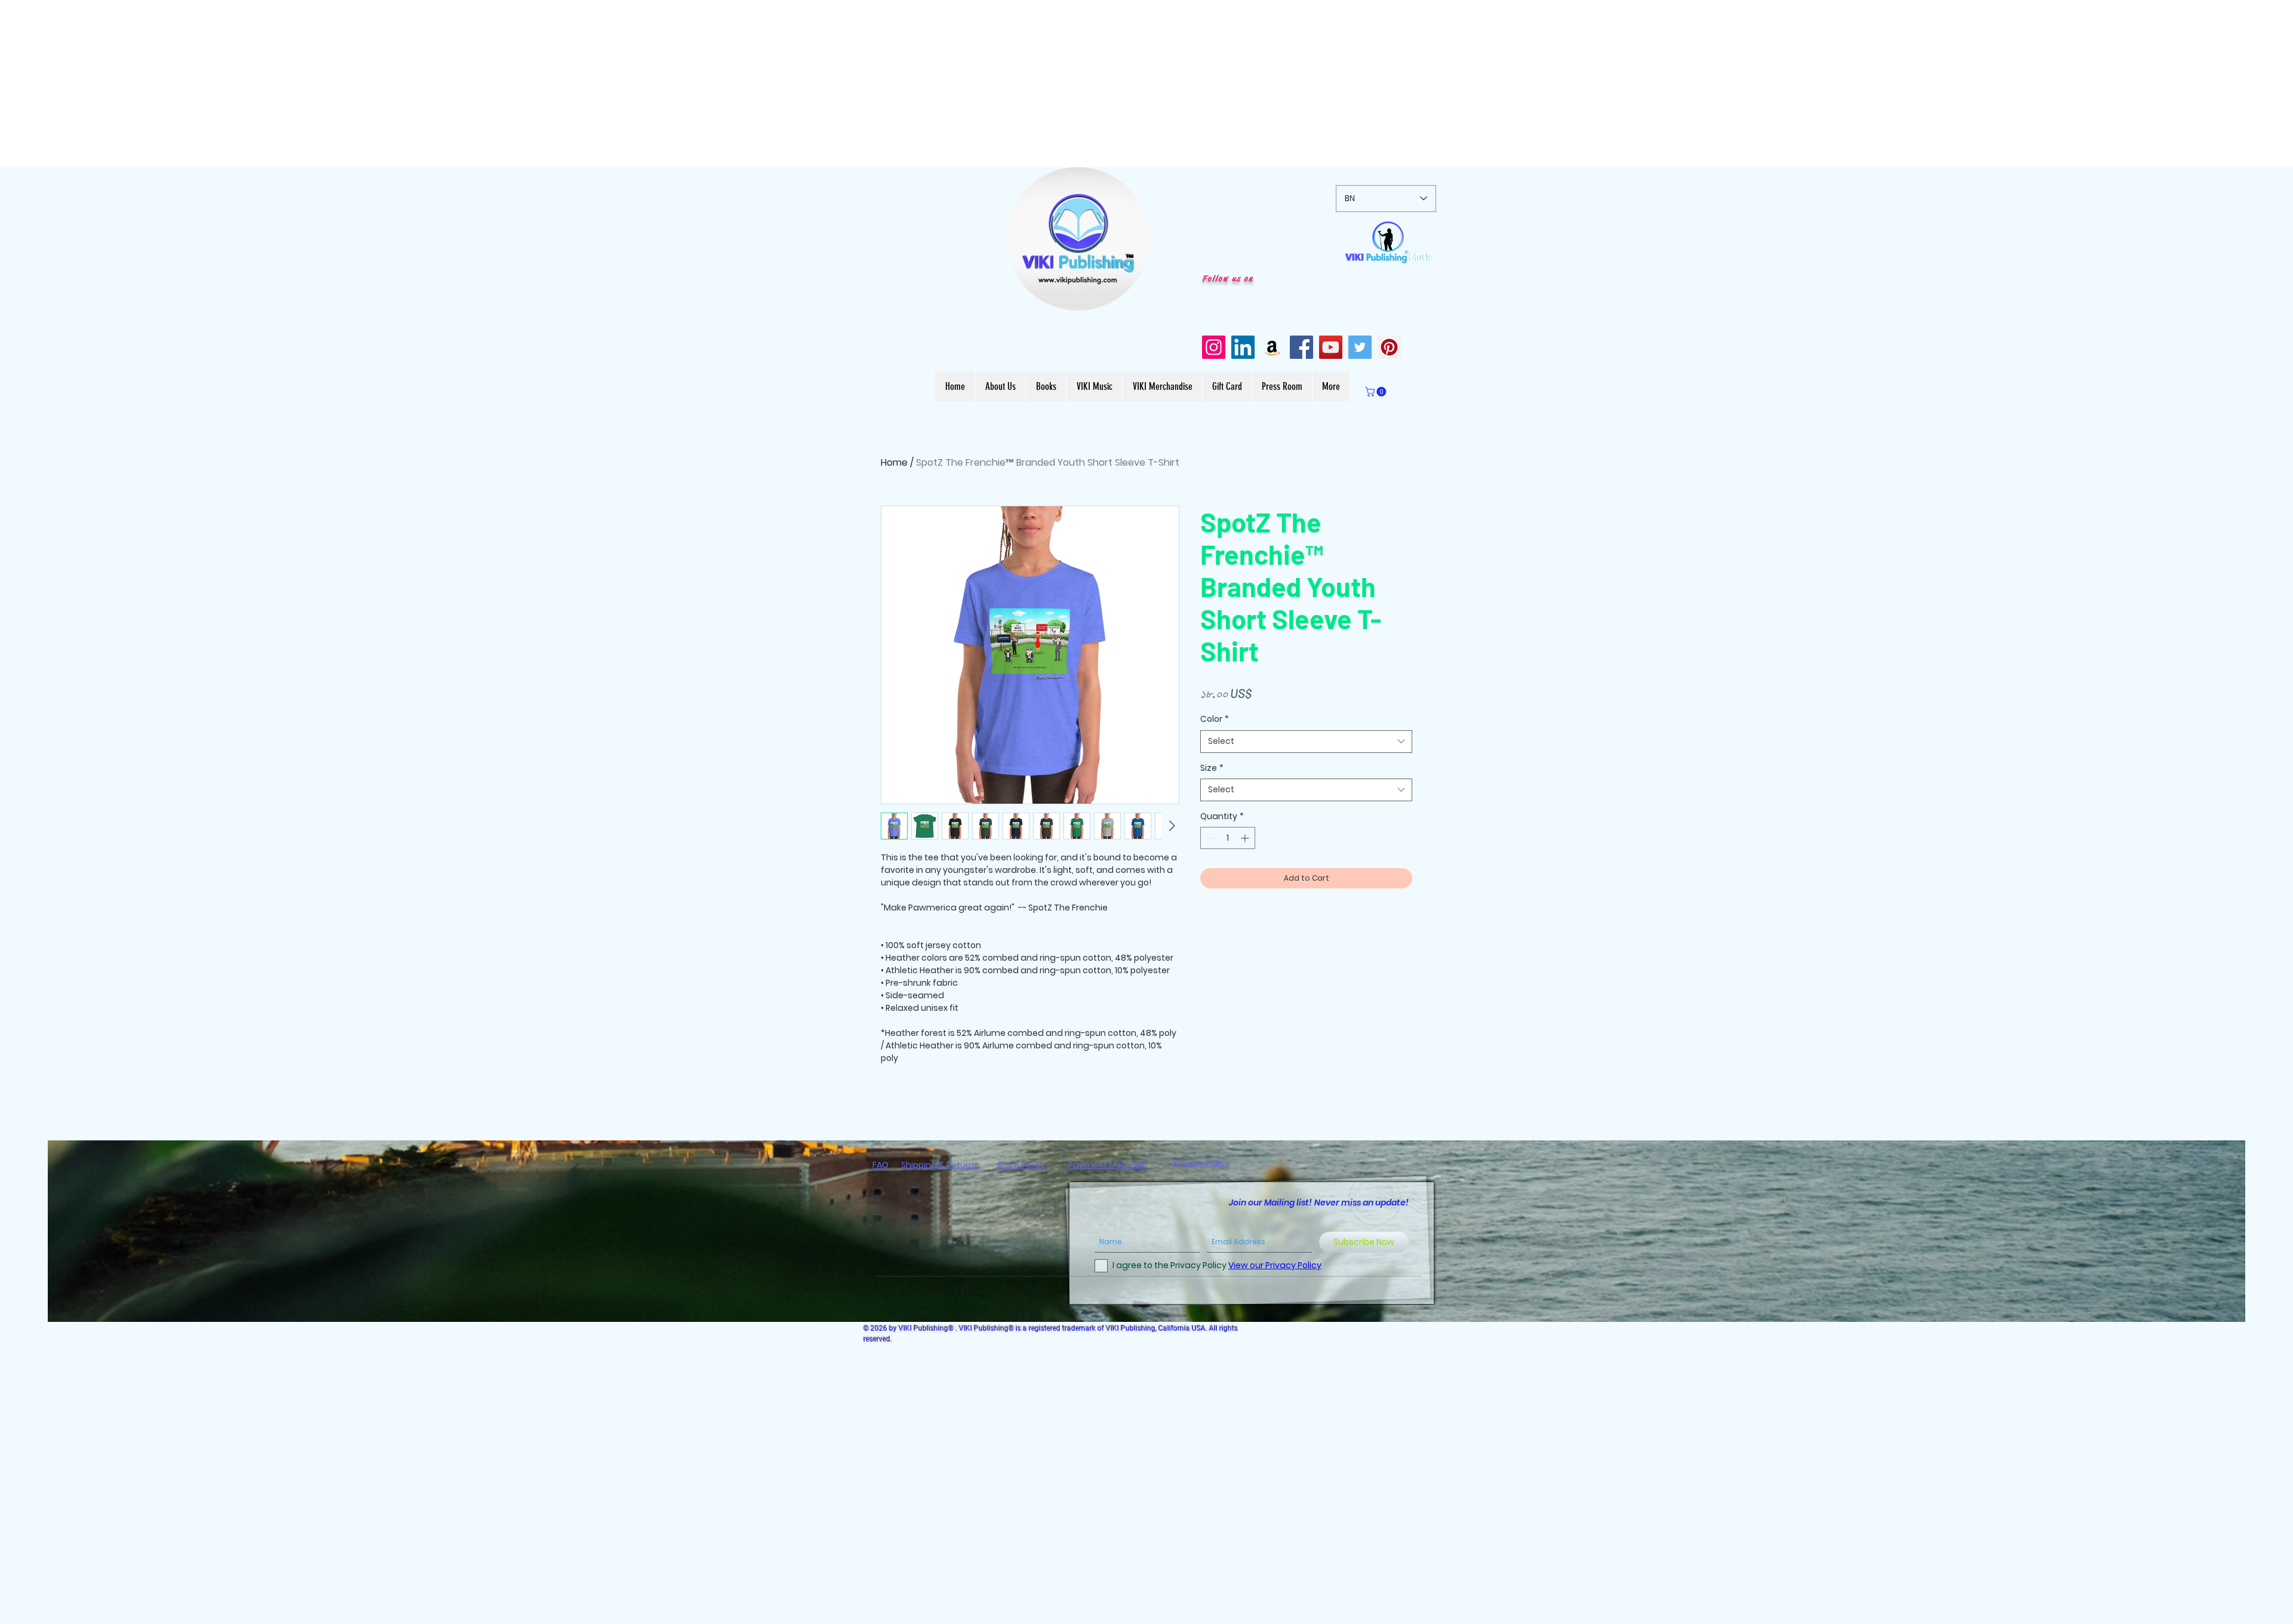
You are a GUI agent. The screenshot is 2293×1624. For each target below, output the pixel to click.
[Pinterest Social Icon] (1389, 347)
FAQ (880, 1165)
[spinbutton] (1228, 838)
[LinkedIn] (1243, 347)
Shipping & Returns (940, 1165)
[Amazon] (1272, 347)
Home (894, 462)
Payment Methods (1107, 1165)
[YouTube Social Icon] (1331, 347)
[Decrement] (1209, 838)
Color (1215, 719)
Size (1212, 768)
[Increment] (1246, 838)
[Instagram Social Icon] (1214, 347)
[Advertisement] (358, 84)
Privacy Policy (1201, 1163)
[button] (1134, 297)
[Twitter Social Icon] (1360, 347)
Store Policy (1021, 1165)
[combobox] (1306, 742)
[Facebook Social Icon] (1301, 347)
